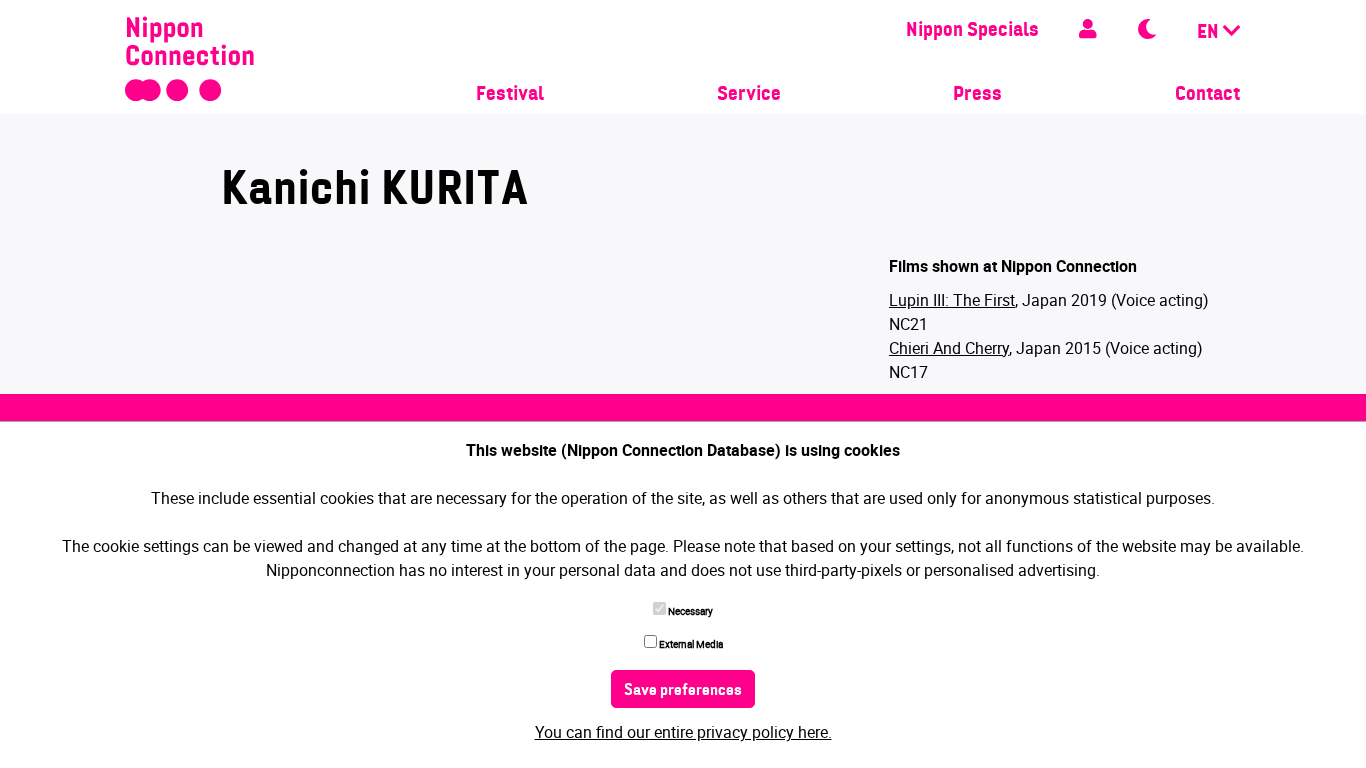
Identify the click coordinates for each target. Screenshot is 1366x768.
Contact (1207, 95)
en (1210, 33)
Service (749, 95)
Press (977, 95)
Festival (510, 95)
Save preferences (683, 691)
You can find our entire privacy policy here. (683, 732)
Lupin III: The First (952, 300)
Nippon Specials (972, 31)
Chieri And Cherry (949, 348)
